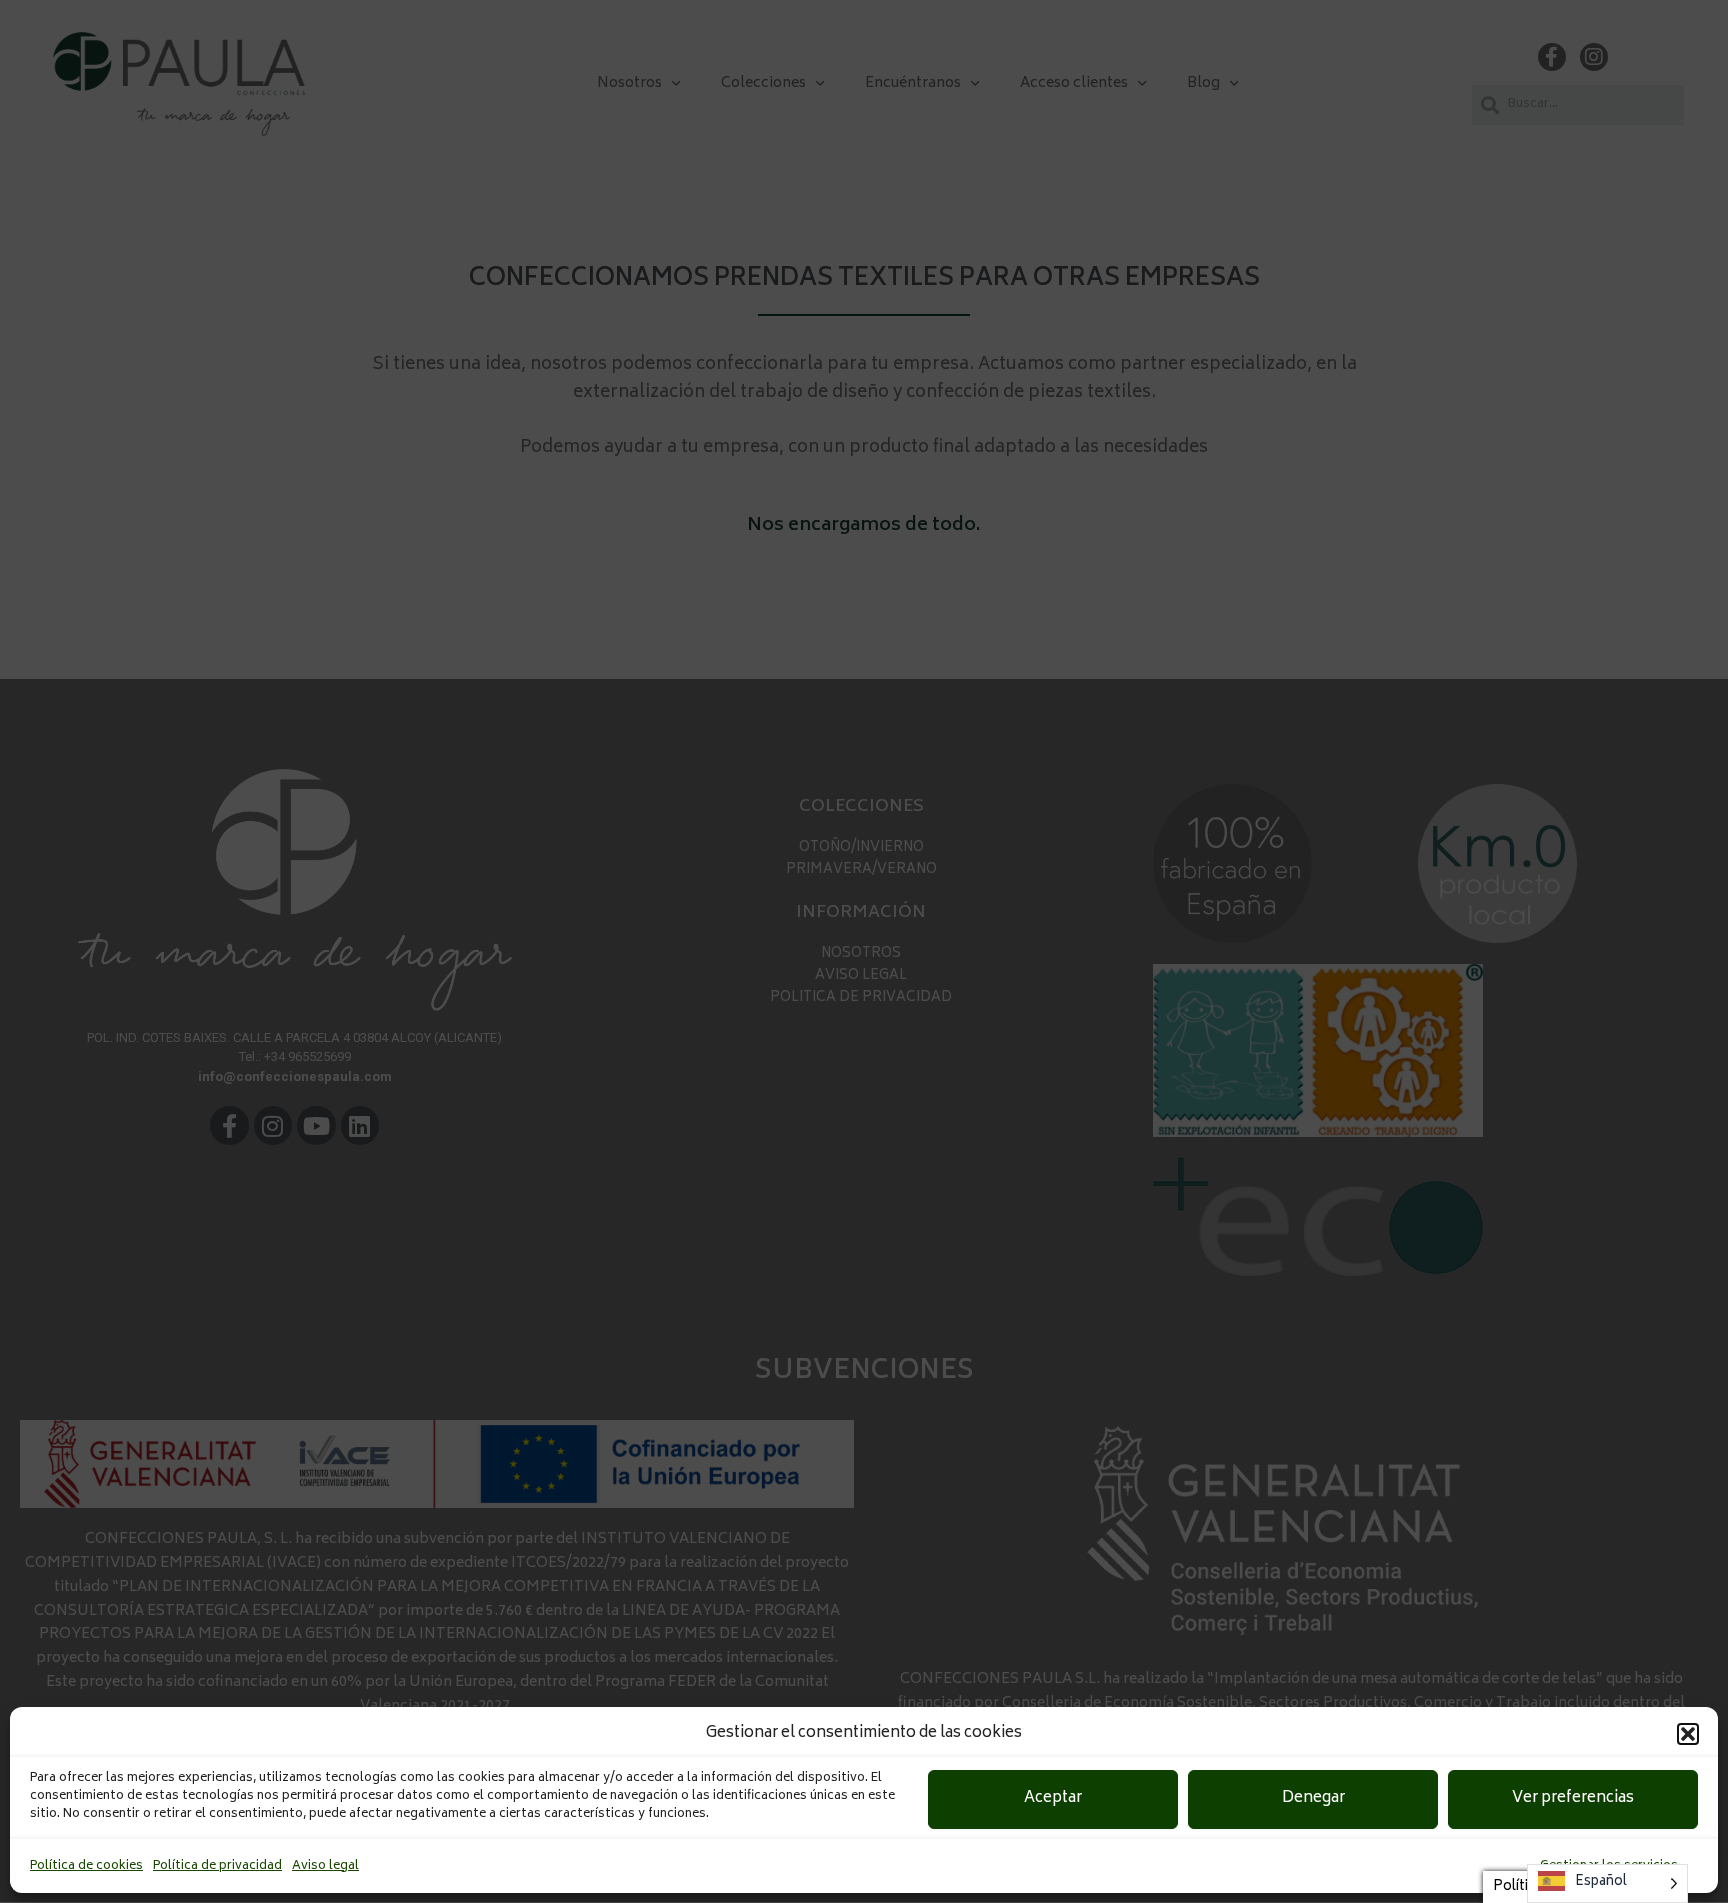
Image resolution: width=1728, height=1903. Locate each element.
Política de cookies (86, 1866)
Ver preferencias (1573, 1798)
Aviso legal (325, 1866)
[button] (1688, 1734)
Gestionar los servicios (1609, 1866)
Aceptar (1053, 1798)
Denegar (1313, 1798)
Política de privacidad (217, 1866)
